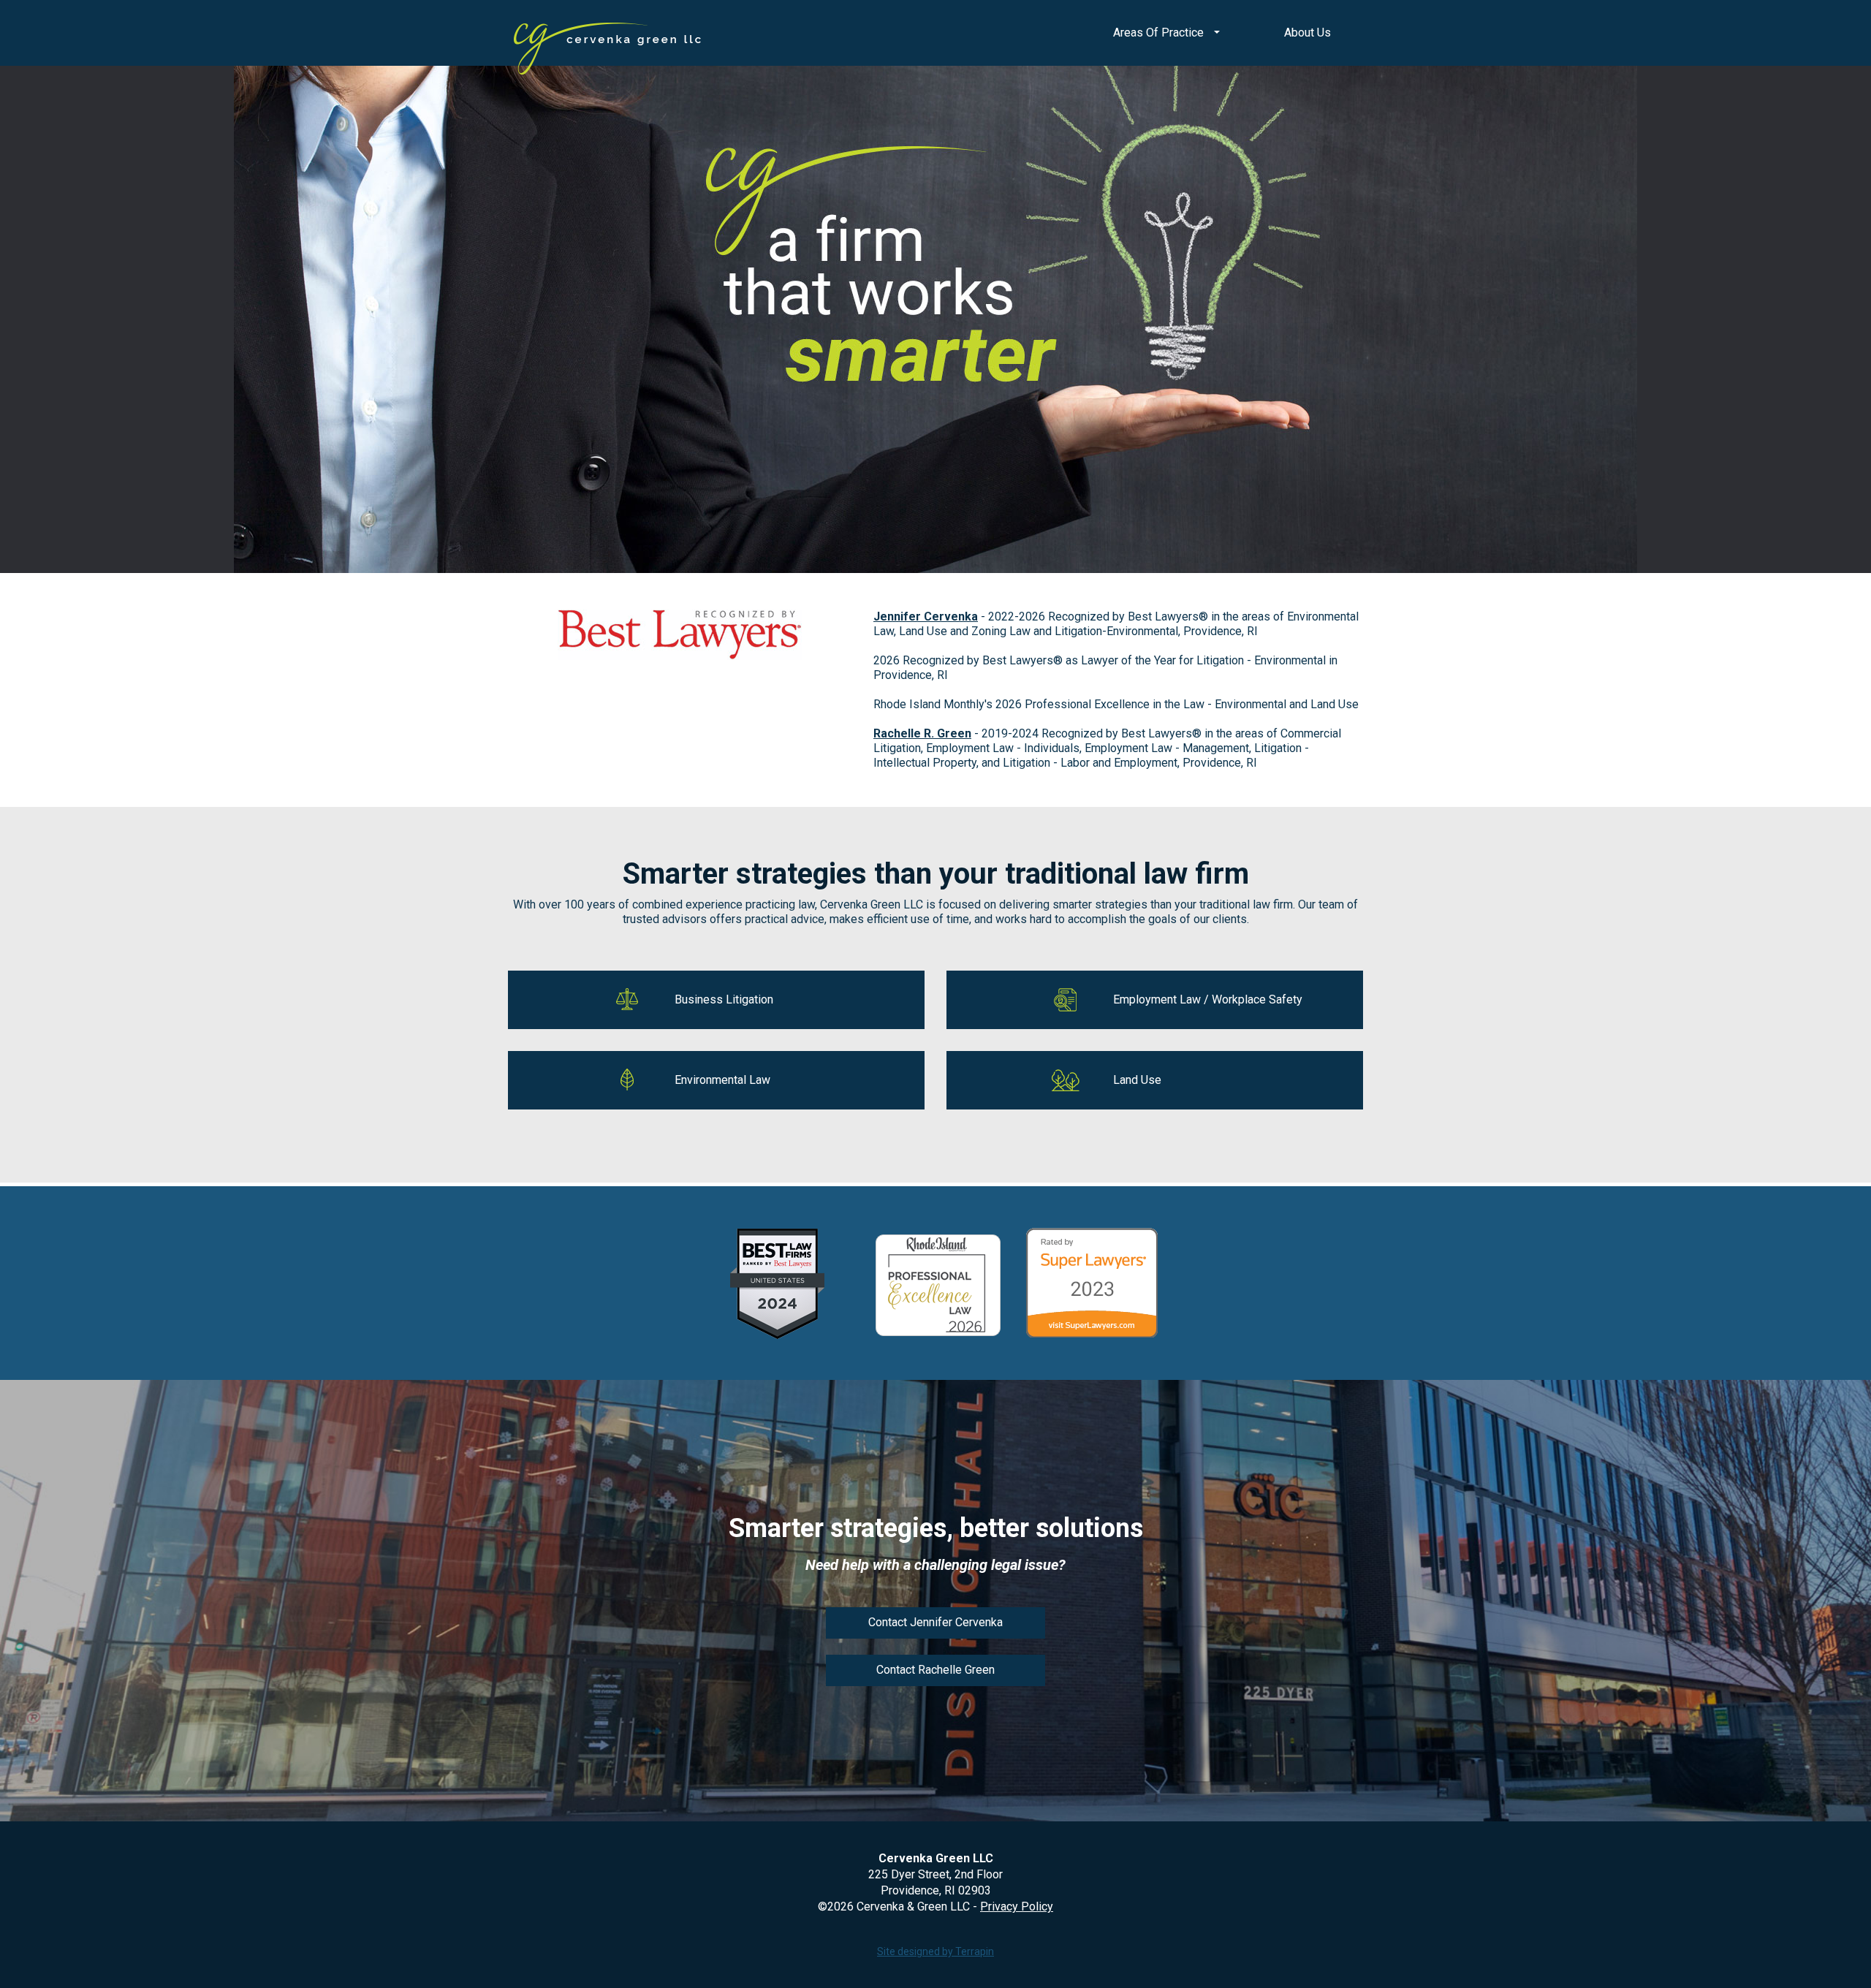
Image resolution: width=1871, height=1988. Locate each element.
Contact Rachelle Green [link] (935, 1670)
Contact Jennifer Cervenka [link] (935, 1622)
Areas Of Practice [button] (1160, 33)
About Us (1308, 33)
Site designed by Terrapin (935, 1951)
